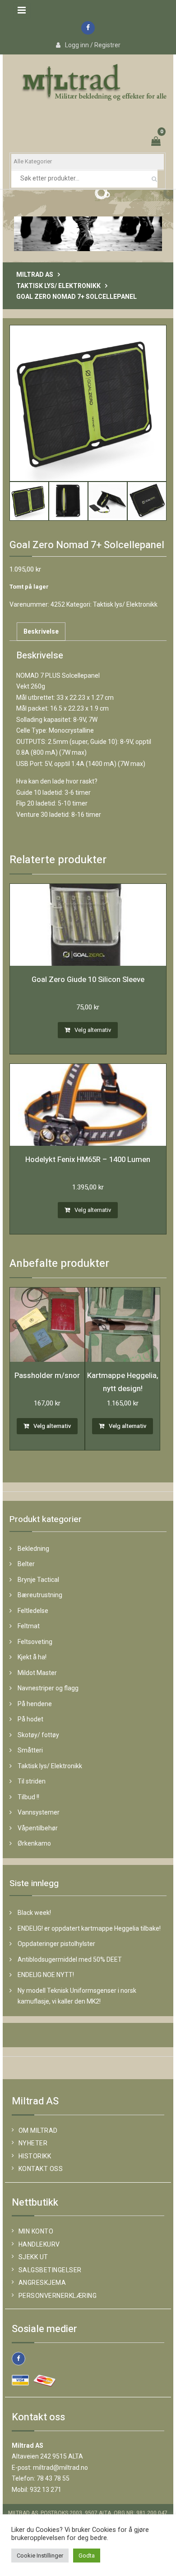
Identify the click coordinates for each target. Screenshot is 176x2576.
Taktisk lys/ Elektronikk (58, 286)
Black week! (34, 1913)
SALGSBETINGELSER (50, 2270)
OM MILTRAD (38, 2130)
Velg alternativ (93, 1030)
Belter (26, 1564)
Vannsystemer (39, 1812)
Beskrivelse (41, 631)
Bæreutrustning (40, 1595)
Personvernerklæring (58, 2296)
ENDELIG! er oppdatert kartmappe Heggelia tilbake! (89, 1928)
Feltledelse (33, 1611)
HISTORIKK (35, 2156)
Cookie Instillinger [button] (40, 2556)
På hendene (35, 1704)
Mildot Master (37, 1673)
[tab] (41, 632)
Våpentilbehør (38, 1828)
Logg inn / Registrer (93, 45)
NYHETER (33, 2143)
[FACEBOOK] (19, 2359)
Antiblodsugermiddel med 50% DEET (70, 1959)
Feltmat (29, 1626)
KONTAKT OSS (41, 2169)
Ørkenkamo (34, 1843)
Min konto (36, 2231)
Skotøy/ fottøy (38, 1735)
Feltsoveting (35, 1642)
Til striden (32, 1781)
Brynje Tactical (38, 1580)
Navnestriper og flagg (48, 1688)
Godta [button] (87, 2556)
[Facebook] (88, 28)
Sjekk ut (33, 2257)
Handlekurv (39, 2244)
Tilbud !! (28, 1797)
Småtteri (30, 1750)
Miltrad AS (35, 275)
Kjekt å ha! (32, 1657)
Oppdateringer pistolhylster (56, 1944)
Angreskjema (42, 2283)
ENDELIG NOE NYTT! (46, 1975)
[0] (157, 142)
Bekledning (33, 1549)
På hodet (30, 1719)
